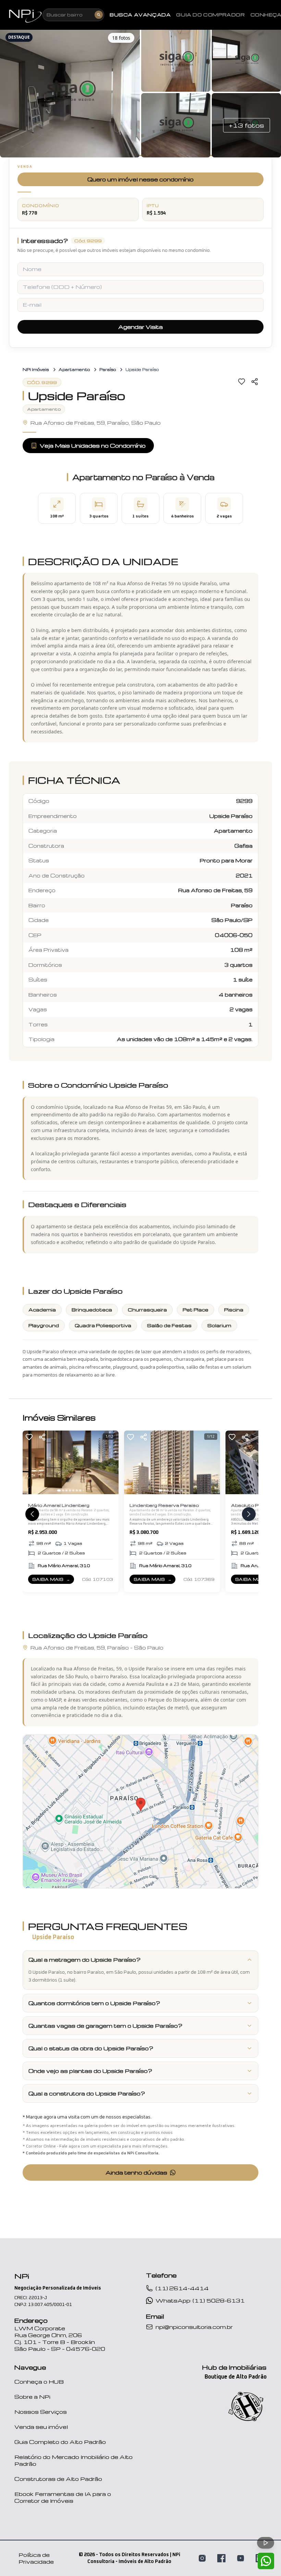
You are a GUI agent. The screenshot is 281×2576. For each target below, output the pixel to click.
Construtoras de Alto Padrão (58, 2479)
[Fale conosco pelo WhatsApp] (266, 2561)
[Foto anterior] (31, 1462)
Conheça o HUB (39, 2382)
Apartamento (74, 369)
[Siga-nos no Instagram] (202, 2558)
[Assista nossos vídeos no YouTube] (241, 2558)
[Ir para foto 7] (80, 1490)
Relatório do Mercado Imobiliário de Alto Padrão (74, 2460)
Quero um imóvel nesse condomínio (140, 179)
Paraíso (108, 369)
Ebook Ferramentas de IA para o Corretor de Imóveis (63, 2497)
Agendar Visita (140, 327)
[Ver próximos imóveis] (249, 1514)
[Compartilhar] (255, 382)
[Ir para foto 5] (73, 1490)
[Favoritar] (242, 382)
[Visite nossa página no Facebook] (221, 2558)
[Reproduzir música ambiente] (266, 2543)
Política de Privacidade (36, 2558)
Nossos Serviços (41, 2412)
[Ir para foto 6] (77, 1490)
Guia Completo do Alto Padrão (60, 2442)
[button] (70, 92)
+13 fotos (247, 125)
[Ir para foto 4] (70, 1490)
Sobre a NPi (32, 2397)
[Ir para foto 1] (59, 1490)
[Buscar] (99, 15)
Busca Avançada (140, 15)
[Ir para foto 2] (63, 1490)
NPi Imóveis (36, 369)
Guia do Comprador (210, 15)
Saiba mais (53, 1580)
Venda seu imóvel (41, 2427)
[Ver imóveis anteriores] (32, 1514)
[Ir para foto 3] (66, 1490)
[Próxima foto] (110, 1462)
